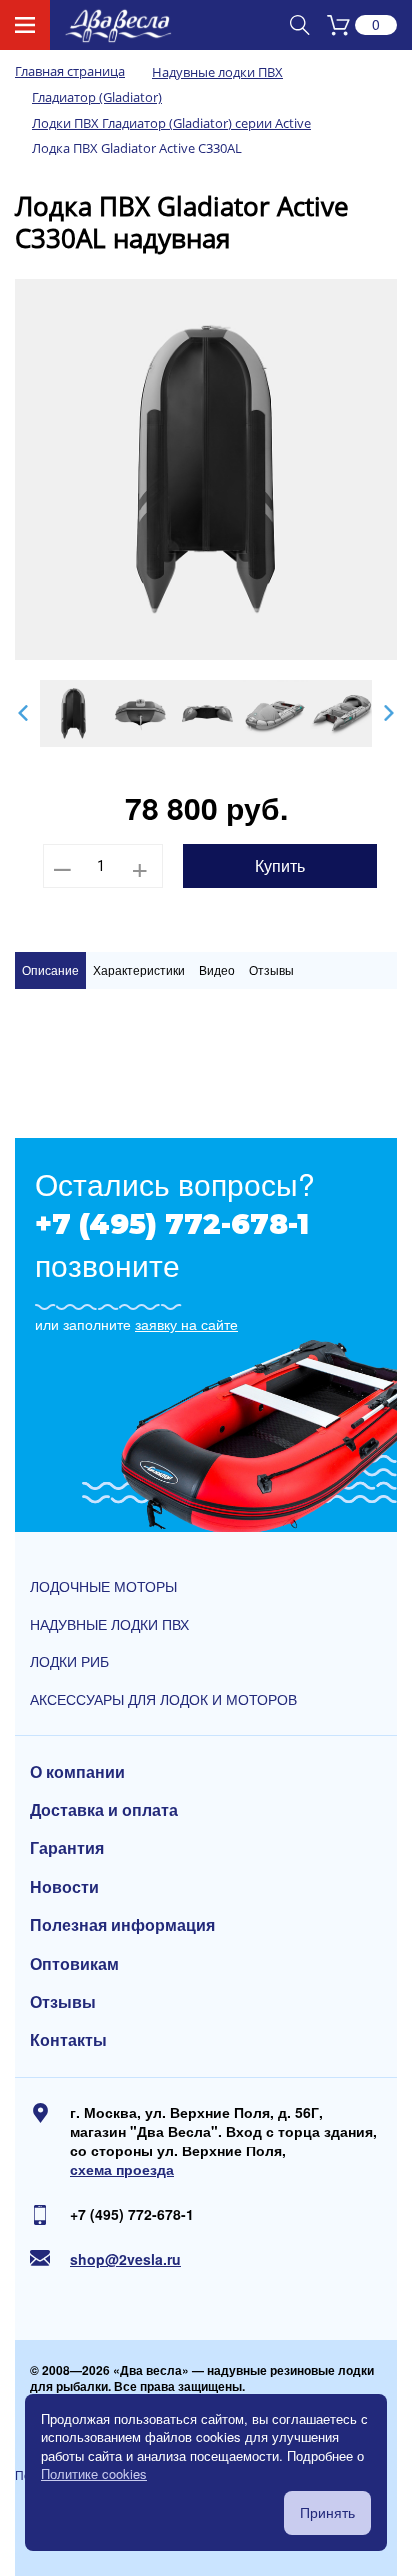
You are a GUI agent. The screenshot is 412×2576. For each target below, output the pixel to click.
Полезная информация (122, 1925)
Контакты (68, 2040)
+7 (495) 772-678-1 (172, 1224)
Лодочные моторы (103, 1587)
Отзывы (271, 969)
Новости (64, 1887)
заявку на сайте (186, 1325)
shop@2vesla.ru (125, 2260)
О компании (77, 1772)
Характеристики (139, 969)
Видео (217, 969)
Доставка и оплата (104, 1810)
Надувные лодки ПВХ (109, 1625)
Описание (50, 969)
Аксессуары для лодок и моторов (163, 1700)
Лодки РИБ (69, 1662)
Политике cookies (94, 2474)
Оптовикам (74, 1964)
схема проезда (122, 2170)
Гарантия (67, 1848)
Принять (327, 2513)
